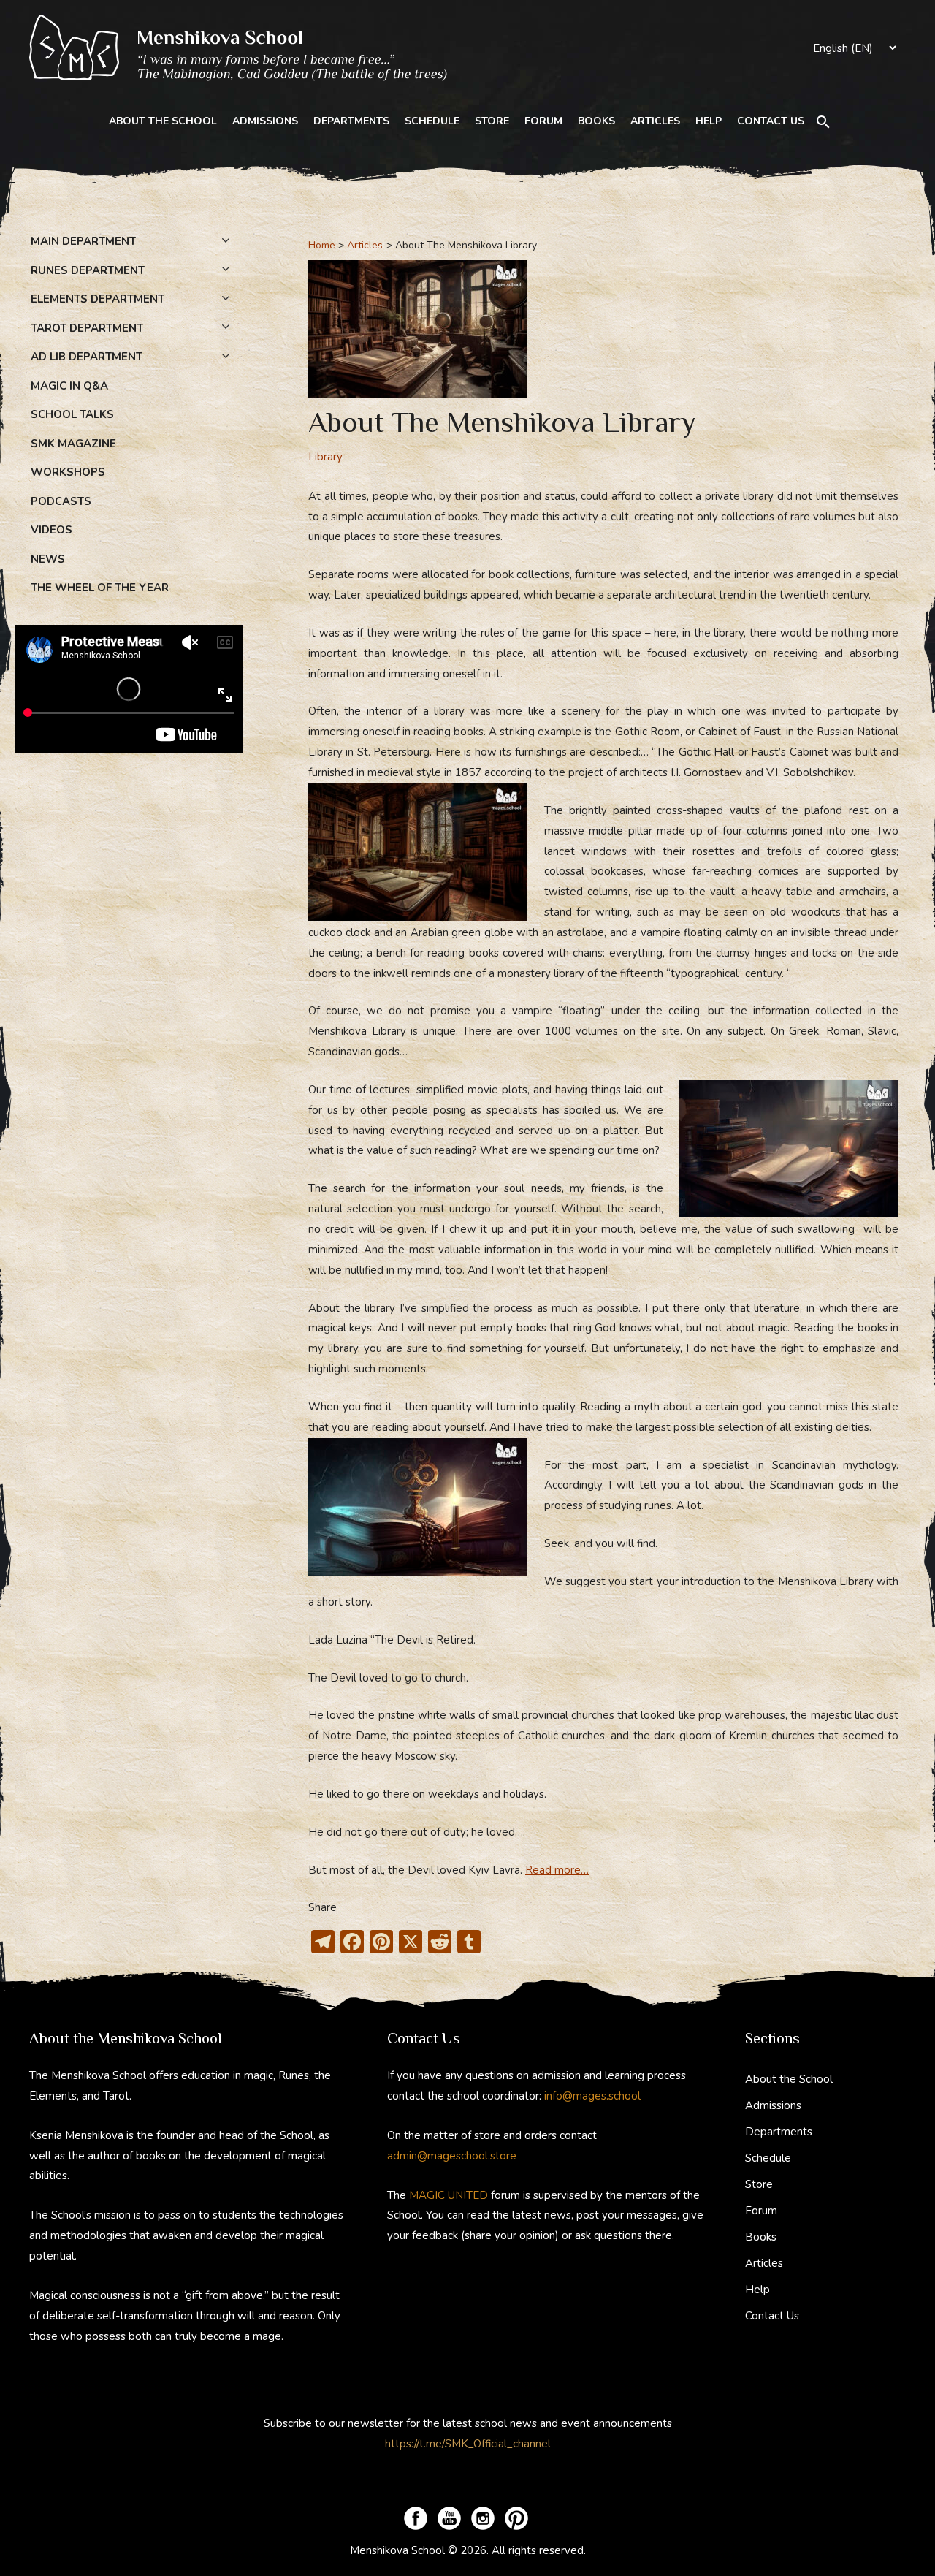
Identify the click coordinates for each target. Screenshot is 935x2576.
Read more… (557, 1870)
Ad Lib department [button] (87, 357)
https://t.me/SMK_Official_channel (468, 2444)
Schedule (432, 121)
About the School (163, 121)
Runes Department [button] (88, 270)
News (48, 559)
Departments (351, 121)
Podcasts (61, 501)
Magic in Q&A (69, 386)
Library (325, 457)
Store (492, 121)
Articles (655, 121)
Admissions (265, 121)
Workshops (68, 472)
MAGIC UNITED (449, 2195)
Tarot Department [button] (87, 328)
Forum (543, 121)
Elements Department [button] (98, 299)
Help (709, 121)
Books (596, 121)
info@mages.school (592, 2096)
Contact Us (771, 121)
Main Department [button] (83, 241)
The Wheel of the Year (100, 588)
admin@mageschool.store (452, 2156)
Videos (51, 530)
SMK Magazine (73, 444)
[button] (823, 122)
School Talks (72, 414)
